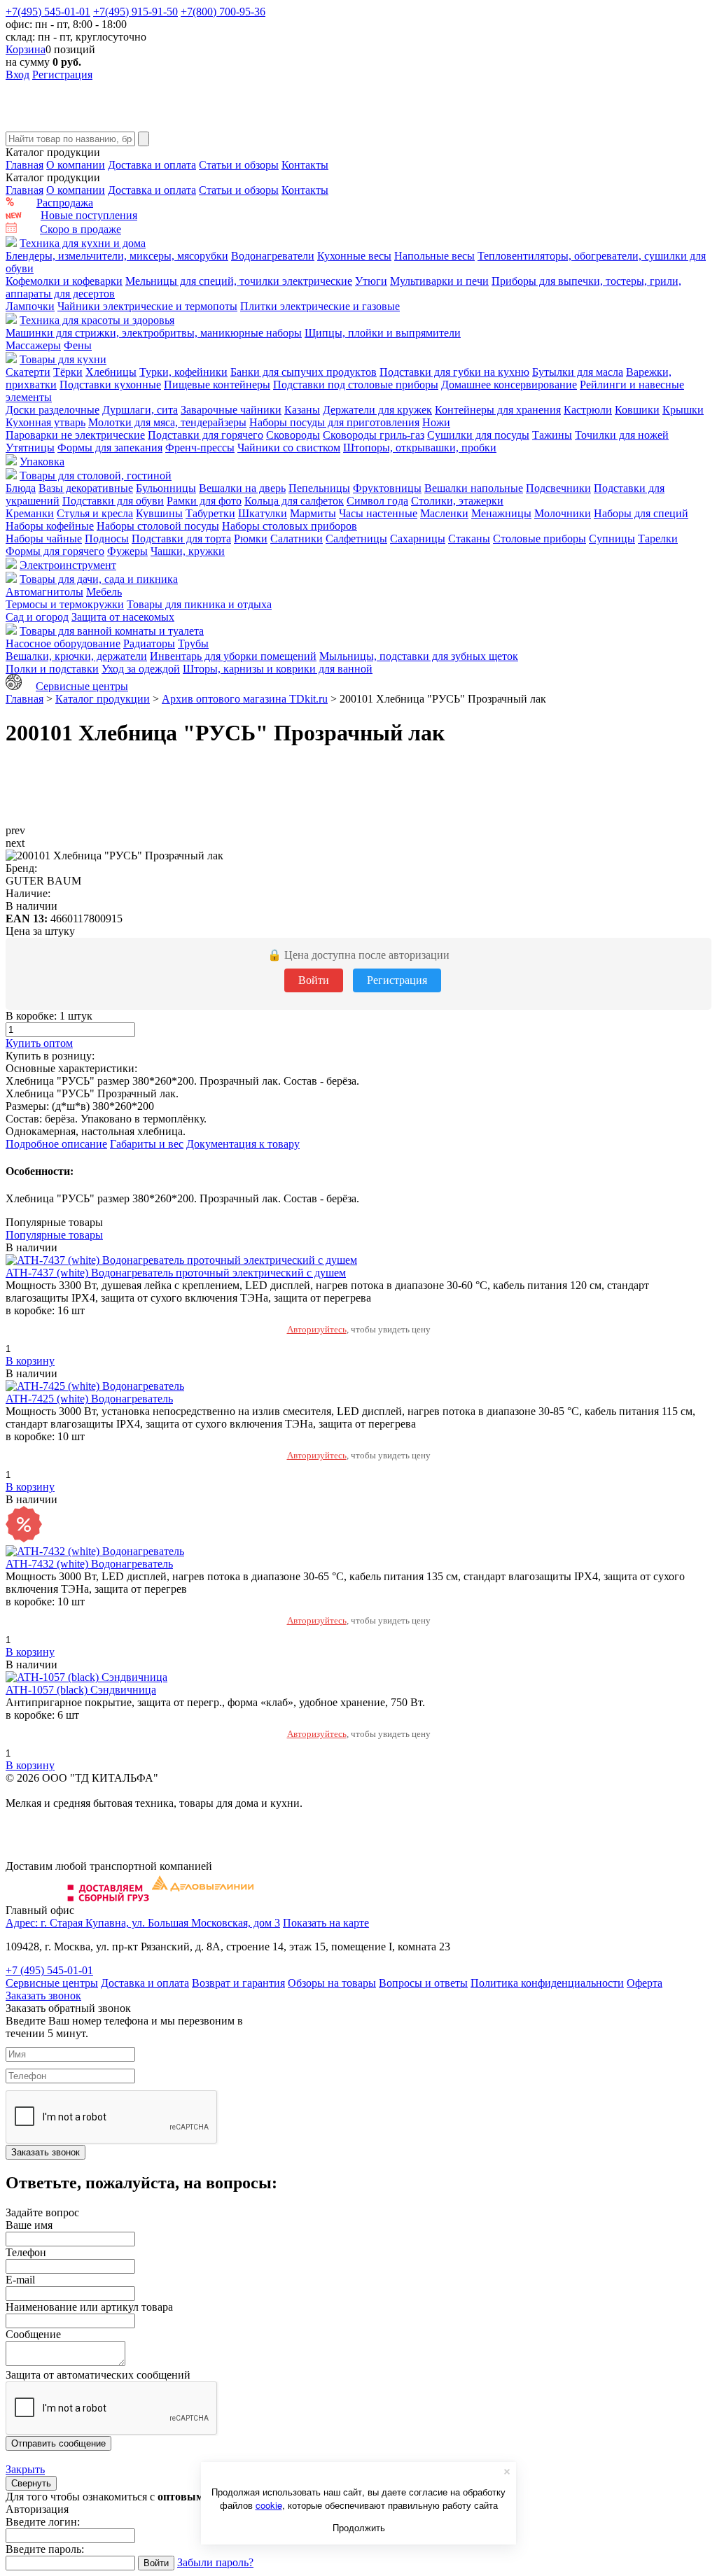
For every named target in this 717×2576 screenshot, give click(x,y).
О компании (76, 165)
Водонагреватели (273, 256)
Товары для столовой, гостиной (96, 476)
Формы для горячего (55, 551)
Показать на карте (326, 1923)
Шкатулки (263, 513)
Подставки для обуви (113, 501)
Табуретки (210, 513)
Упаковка (42, 462)
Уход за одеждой (141, 669)
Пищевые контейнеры (217, 385)
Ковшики (637, 410)
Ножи (436, 422)
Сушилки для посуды (478, 435)
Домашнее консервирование (509, 385)
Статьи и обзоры (239, 165)
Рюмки (251, 539)
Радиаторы (149, 643)
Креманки (30, 513)
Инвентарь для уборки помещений (233, 656)
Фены (78, 345)
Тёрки (68, 372)
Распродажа (65, 203)
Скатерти (28, 372)
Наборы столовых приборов (290, 526)
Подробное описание (56, 1144)
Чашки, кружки (188, 551)
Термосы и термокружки (65, 604)
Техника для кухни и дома (83, 243)
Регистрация (62, 75)
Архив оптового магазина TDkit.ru (245, 699)
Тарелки (658, 539)
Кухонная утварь (46, 422)
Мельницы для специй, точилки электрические (239, 281)
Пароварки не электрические (75, 435)
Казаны (302, 410)
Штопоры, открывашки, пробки (420, 448)
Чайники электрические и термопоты (147, 306)
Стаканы (469, 539)
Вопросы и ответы (423, 1983)
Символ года (377, 501)
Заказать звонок (43, 1996)
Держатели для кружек (377, 410)
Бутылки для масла (578, 372)
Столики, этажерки (457, 501)
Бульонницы (166, 488)
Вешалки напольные (474, 488)
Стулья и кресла (95, 513)
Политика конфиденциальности (547, 1983)
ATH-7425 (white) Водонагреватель (89, 1399)
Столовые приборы (540, 539)
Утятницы (30, 448)
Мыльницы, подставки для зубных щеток (419, 656)
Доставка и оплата (152, 165)
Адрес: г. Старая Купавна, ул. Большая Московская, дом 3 (143, 1923)
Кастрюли (588, 410)
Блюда (21, 488)
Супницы (612, 539)
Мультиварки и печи (439, 281)
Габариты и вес (147, 1144)
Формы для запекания (110, 448)
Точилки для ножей (622, 435)
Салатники (297, 539)
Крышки (683, 410)
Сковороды (293, 435)
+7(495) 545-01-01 (48, 12)
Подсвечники (558, 488)
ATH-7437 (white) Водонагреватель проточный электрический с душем (176, 1273)
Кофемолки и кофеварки (64, 281)
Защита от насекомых (123, 617)
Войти (314, 980)
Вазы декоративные (86, 488)
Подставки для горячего (206, 435)
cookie (269, 2505)
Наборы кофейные (50, 526)
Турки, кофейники (183, 372)
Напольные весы (434, 256)
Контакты (305, 165)
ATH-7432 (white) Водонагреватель (89, 1564)
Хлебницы (111, 372)
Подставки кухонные (110, 385)
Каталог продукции (103, 699)
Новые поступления (89, 215)
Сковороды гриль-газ (374, 435)
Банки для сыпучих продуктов (304, 372)
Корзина (26, 49)
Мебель (104, 592)
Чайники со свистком (289, 448)
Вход (18, 75)
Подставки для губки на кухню (454, 372)
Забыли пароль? (215, 2562)
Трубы (193, 643)
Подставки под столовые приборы (356, 385)
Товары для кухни (63, 359)
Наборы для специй (641, 513)
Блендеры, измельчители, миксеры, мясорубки (117, 256)
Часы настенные (378, 513)
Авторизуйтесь (317, 1329)
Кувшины (159, 513)
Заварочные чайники (231, 410)
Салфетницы (356, 539)
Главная (25, 165)
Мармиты (313, 513)
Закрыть (25, 2469)
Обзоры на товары (332, 1983)
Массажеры (33, 345)
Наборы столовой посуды (158, 526)
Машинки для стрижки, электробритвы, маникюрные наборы (154, 333)
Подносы (107, 539)
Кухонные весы (354, 256)
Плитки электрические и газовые (320, 306)
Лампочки (30, 306)
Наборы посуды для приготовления (334, 422)
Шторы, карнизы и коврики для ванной (278, 669)
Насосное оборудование (63, 643)
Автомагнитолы (44, 592)
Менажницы (501, 513)
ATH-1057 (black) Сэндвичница (81, 1690)
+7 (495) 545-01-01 (49, 1970)
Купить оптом (39, 1043)
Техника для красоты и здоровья (97, 320)
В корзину (30, 1361)
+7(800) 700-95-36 (223, 12)
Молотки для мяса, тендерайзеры (167, 422)
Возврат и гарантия (238, 1983)
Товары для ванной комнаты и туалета (112, 631)
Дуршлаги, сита (140, 410)
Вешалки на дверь (242, 488)
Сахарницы (418, 539)
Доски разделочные (53, 410)
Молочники (563, 513)
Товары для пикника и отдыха (199, 604)
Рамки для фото (204, 501)
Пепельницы (319, 488)
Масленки (444, 513)
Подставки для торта (181, 539)
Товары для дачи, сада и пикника (99, 579)
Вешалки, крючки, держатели (76, 656)
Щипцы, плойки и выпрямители (383, 333)
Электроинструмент (68, 565)
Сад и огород (37, 617)
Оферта (645, 1983)
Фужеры (127, 551)
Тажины (552, 435)
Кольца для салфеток (294, 501)
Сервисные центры (82, 686)
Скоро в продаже (81, 229)
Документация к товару (243, 1144)
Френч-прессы (200, 448)
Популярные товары (54, 1235)
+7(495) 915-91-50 (135, 12)
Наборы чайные (44, 539)
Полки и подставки (52, 669)
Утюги (371, 281)
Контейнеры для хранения (498, 410)
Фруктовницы (387, 488)
